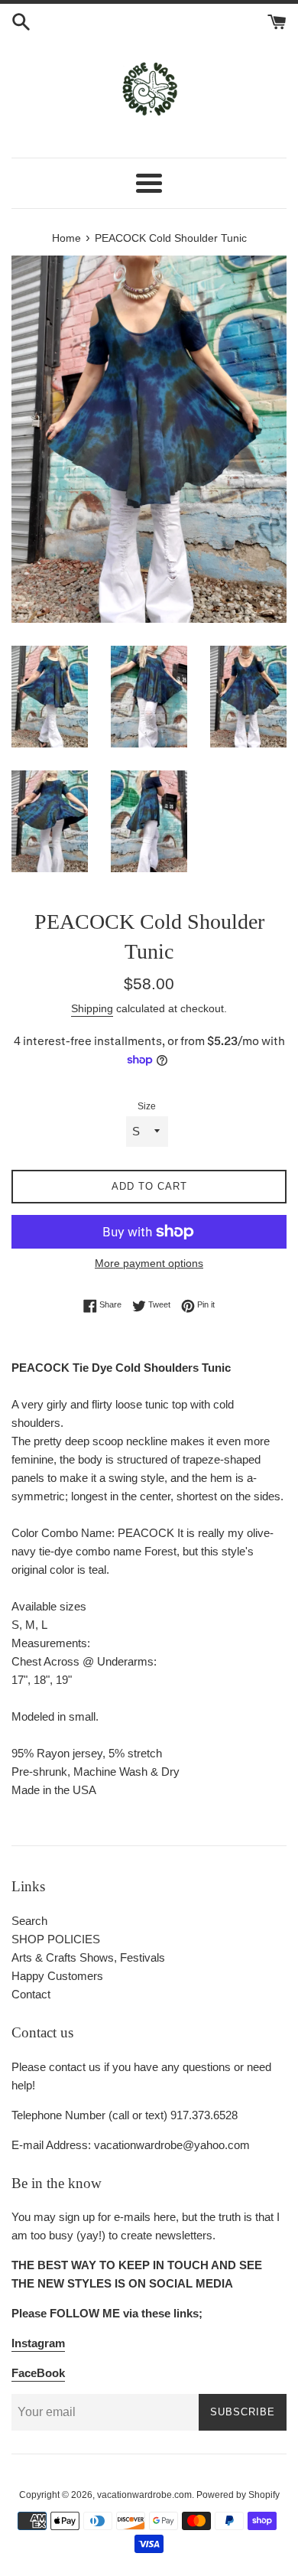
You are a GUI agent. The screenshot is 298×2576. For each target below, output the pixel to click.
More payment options (149, 1263)
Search (29, 1921)
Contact (31, 1994)
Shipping (92, 1008)
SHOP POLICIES (56, 1939)
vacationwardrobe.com (144, 2495)
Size (147, 1106)
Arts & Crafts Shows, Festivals (88, 1957)
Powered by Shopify (238, 2495)
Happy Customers (57, 1976)
